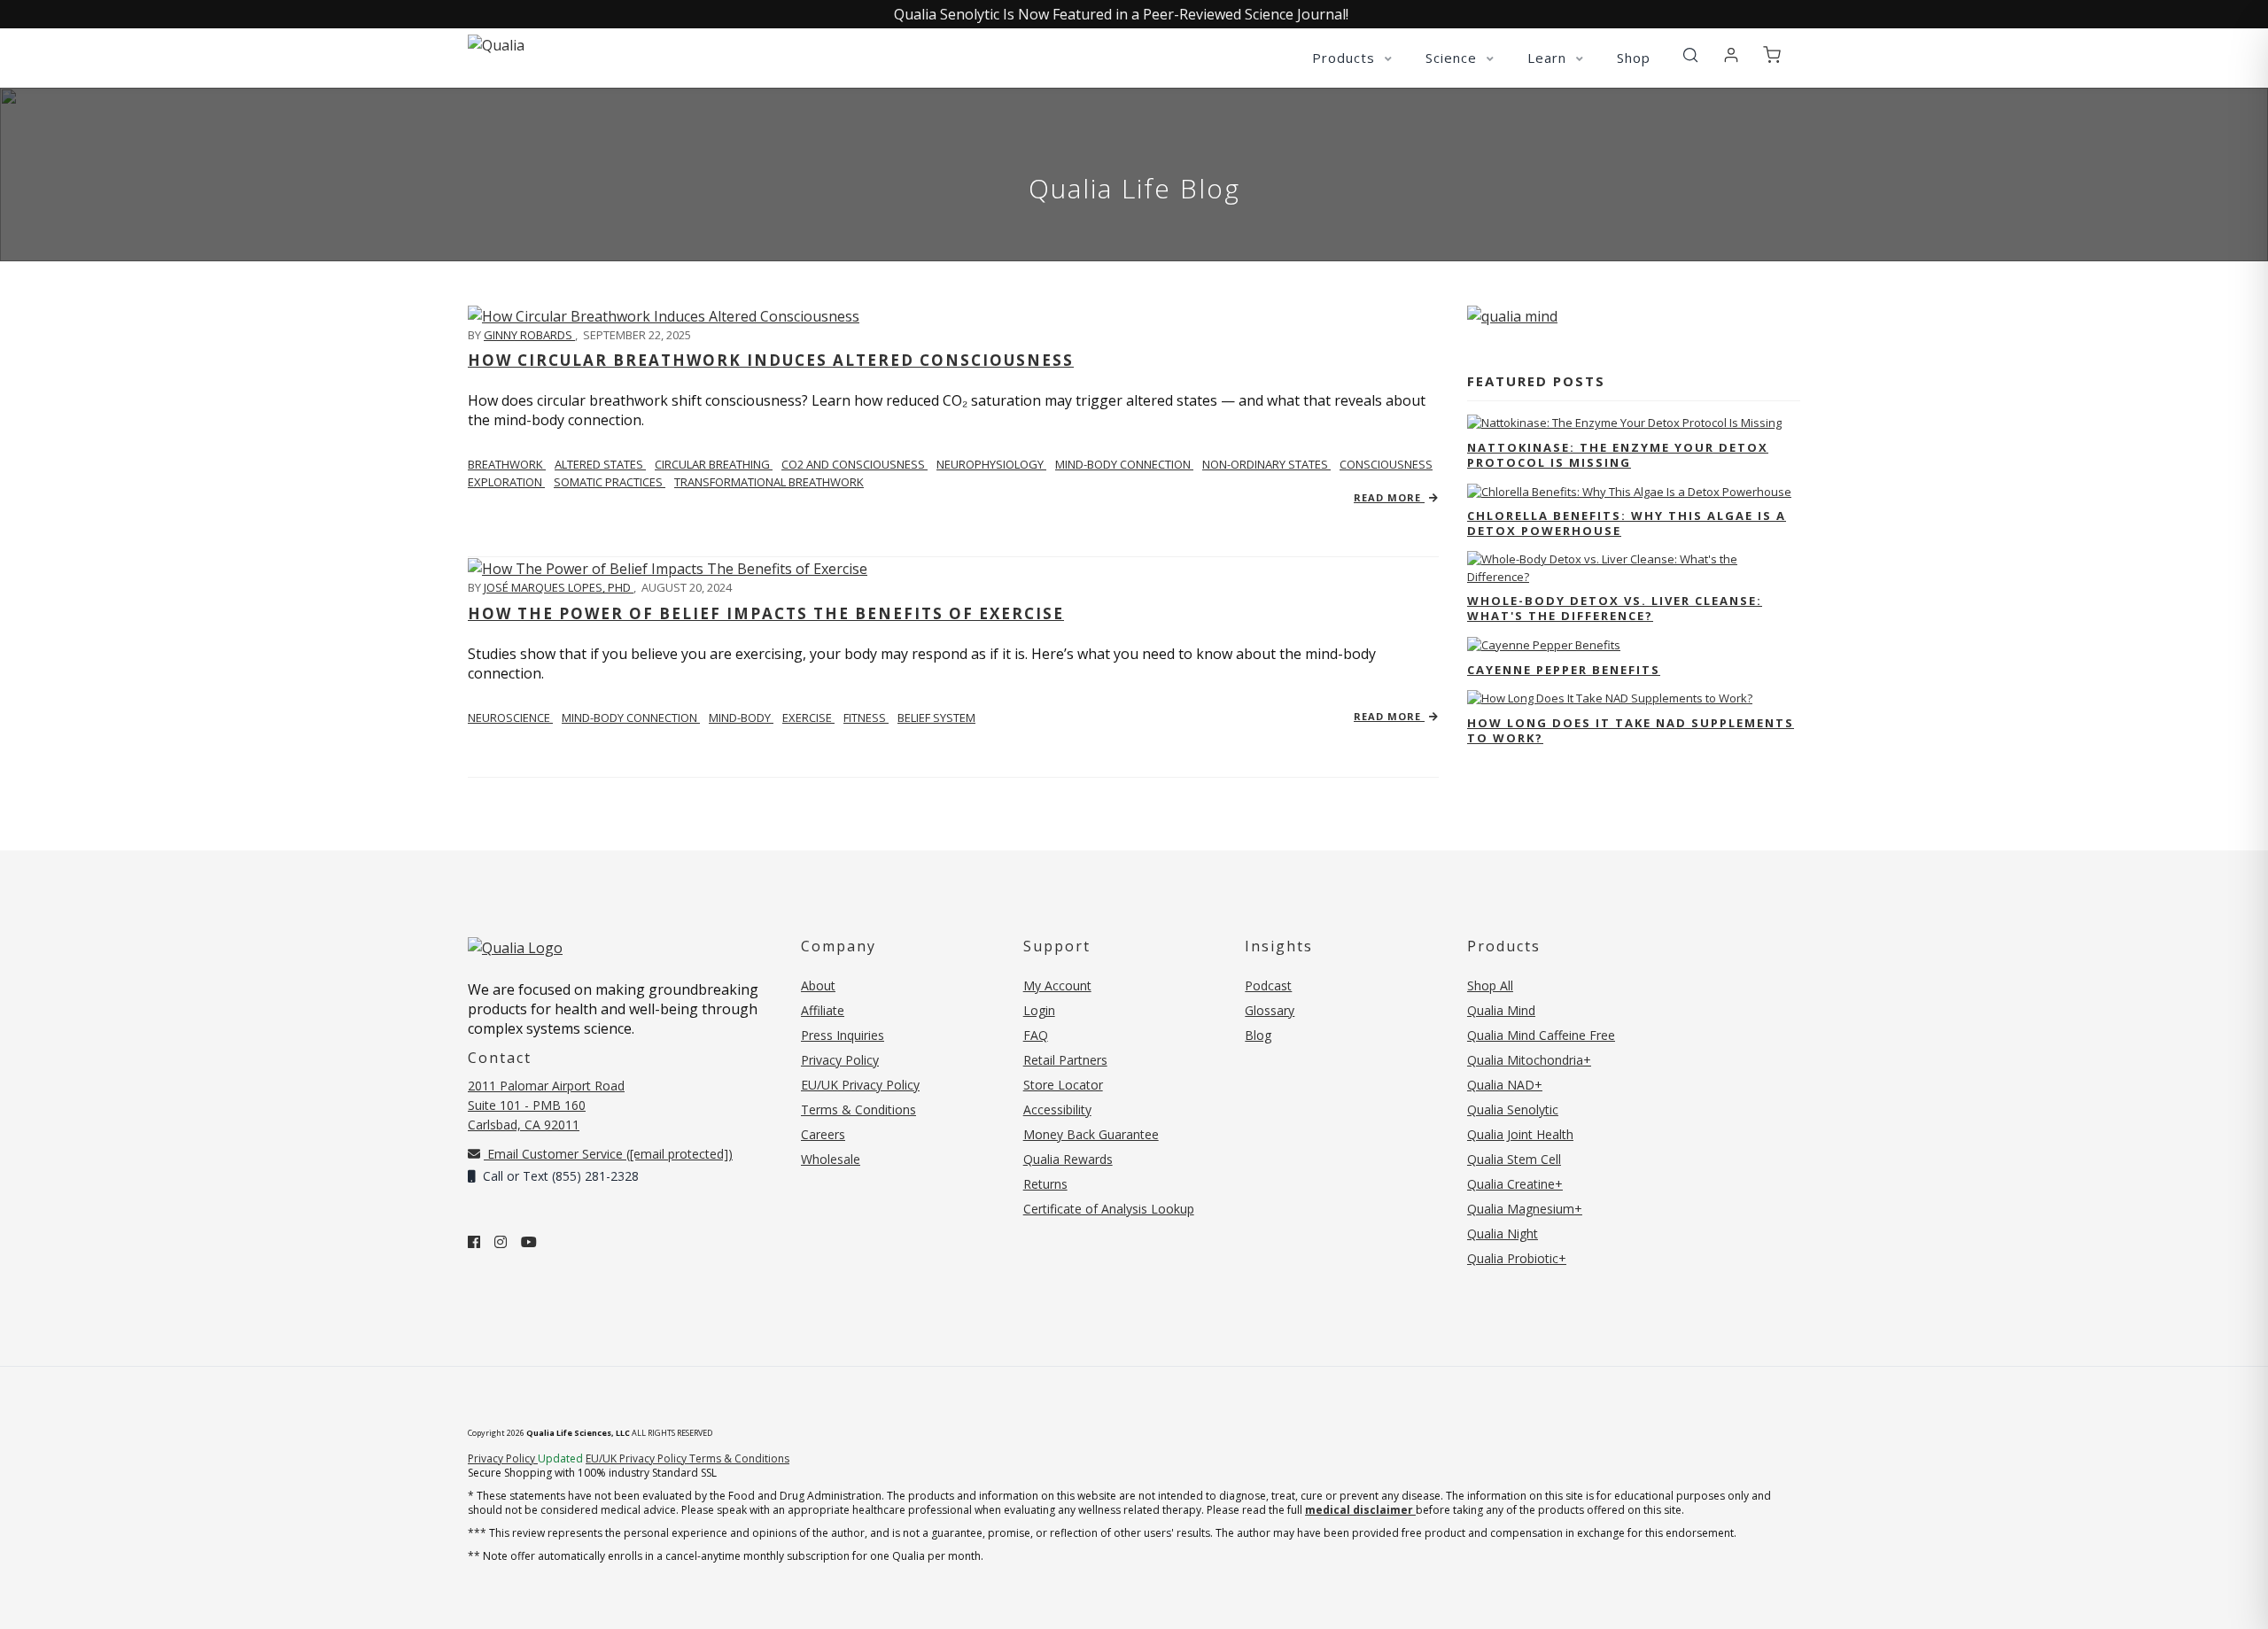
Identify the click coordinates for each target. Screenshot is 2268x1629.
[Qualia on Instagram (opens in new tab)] (501, 1242)
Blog (1258, 1035)
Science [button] (1453, 58)
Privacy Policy (840, 1060)
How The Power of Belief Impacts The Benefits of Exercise (766, 613)
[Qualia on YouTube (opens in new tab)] (529, 1242)
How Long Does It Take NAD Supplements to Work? (1631, 730)
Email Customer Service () (608, 1154)
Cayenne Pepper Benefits (1564, 670)
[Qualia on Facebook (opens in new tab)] (474, 1242)
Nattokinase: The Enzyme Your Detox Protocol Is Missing (1618, 455)
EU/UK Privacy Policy (860, 1085)
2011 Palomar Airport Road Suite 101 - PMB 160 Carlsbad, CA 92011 (546, 1105)
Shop (1634, 58)
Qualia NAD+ (1505, 1085)
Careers (823, 1134)
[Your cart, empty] (1772, 56)
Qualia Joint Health (1520, 1134)
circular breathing (714, 464)
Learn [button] (1549, 58)
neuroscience (510, 718)
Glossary (1270, 1010)
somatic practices (610, 482)
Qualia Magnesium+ (1525, 1209)
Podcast (1268, 985)
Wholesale (831, 1159)
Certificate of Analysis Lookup (1109, 1209)
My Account (1057, 985)
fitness (866, 718)
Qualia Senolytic (1513, 1109)
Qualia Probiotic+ (1517, 1258)
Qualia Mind (1501, 1010)
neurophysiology (991, 464)
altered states (600, 464)
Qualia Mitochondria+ (1529, 1060)
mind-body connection (1124, 464)
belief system (936, 718)
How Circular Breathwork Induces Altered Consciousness (771, 360)
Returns (1045, 1184)
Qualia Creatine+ (1515, 1184)
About (818, 985)
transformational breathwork (769, 482)
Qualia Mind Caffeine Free (1541, 1035)
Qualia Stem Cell (1514, 1159)
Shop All (1490, 985)
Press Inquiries (843, 1035)
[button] (1690, 56)
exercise (808, 718)
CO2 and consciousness (854, 464)
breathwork (507, 464)
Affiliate (823, 1010)
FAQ (1036, 1035)
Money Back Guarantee (1091, 1134)
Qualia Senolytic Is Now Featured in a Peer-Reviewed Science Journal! (1121, 14)
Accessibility (1057, 1109)
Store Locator (1063, 1085)
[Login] (1731, 56)
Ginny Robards (529, 335)
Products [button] (1346, 58)
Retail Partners (1065, 1060)
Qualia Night (1503, 1233)
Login (1039, 1010)
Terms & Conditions (858, 1109)
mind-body (741, 718)
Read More (1389, 497)
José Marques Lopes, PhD (559, 587)
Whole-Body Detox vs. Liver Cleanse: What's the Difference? (1615, 608)
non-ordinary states (1266, 464)
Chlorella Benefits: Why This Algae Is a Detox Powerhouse (1627, 523)
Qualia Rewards (1068, 1159)
